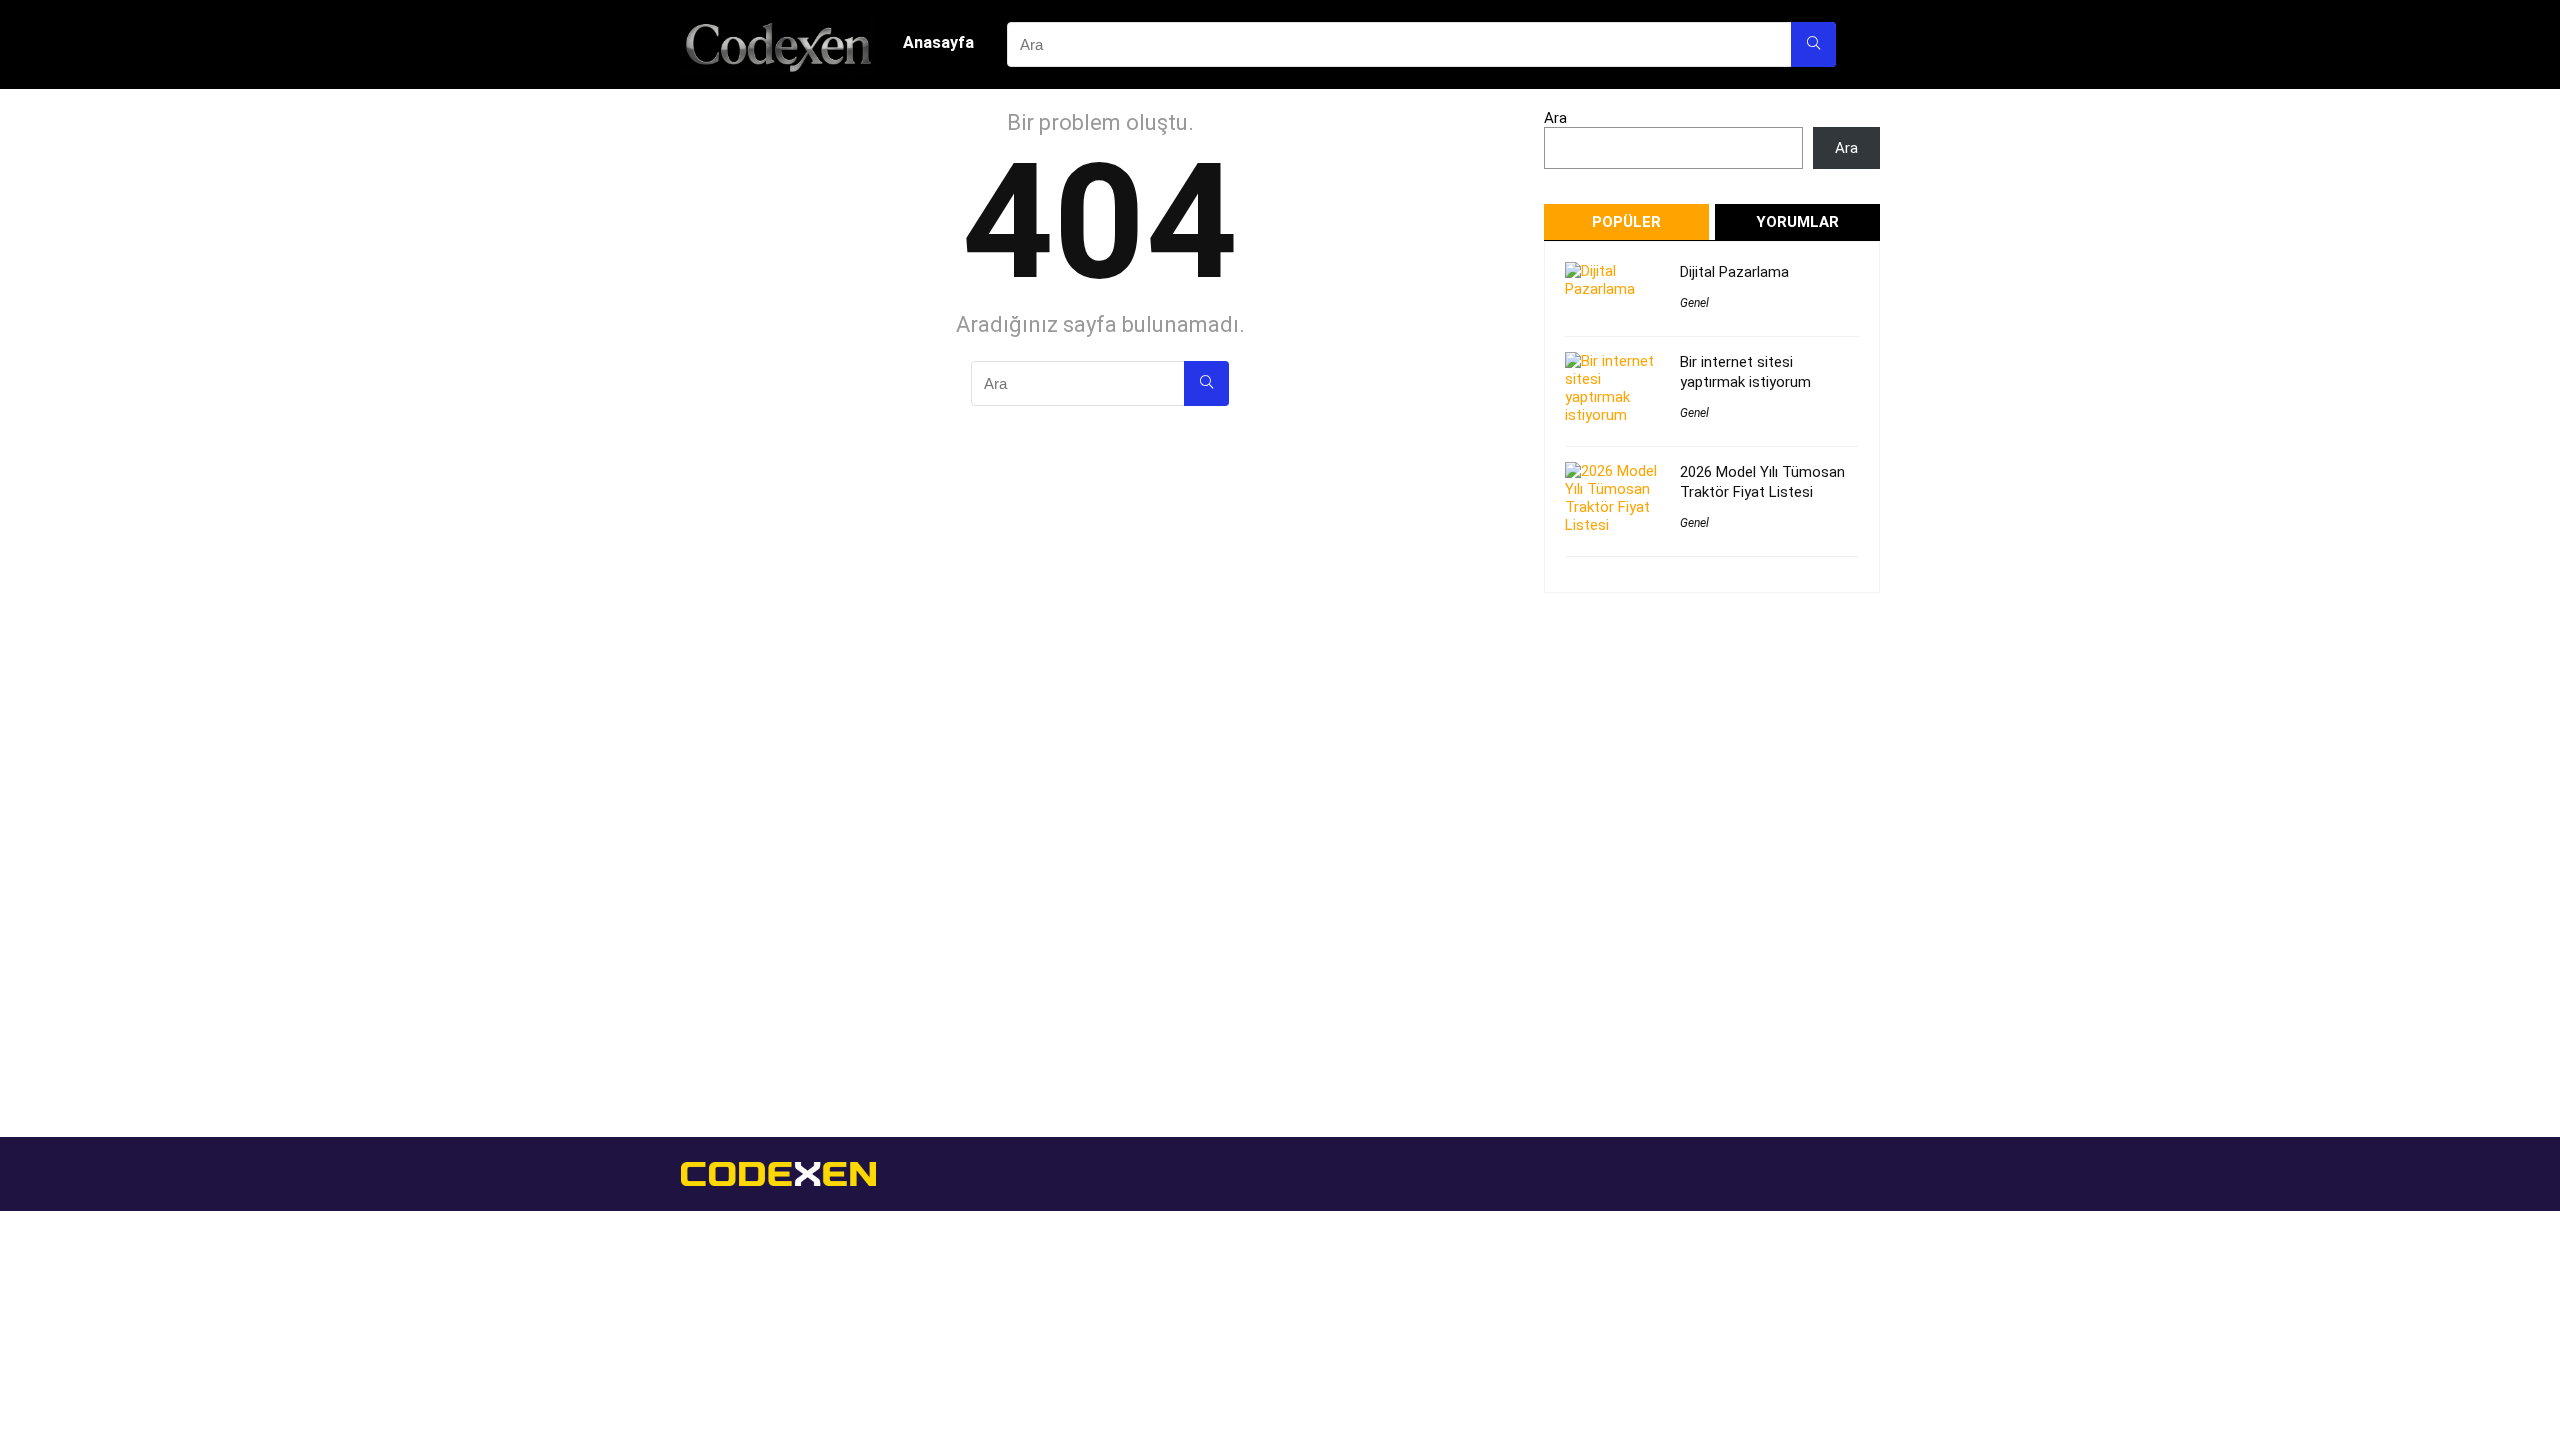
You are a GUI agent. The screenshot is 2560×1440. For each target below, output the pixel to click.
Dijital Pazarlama (1734, 272)
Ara (1555, 118)
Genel (1694, 303)
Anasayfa (938, 42)
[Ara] (1813, 44)
